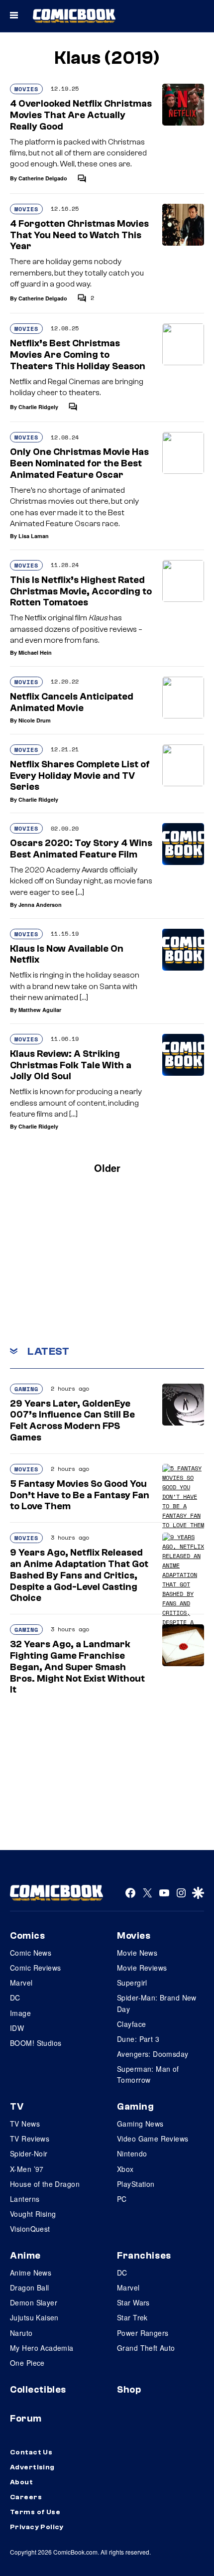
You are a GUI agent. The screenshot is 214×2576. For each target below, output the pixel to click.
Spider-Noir (29, 2153)
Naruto (21, 2333)
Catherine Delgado (43, 178)
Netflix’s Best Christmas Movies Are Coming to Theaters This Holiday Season (78, 355)
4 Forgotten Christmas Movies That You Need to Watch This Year (79, 235)
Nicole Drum (35, 720)
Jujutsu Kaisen (34, 2317)
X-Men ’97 (27, 2169)
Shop (129, 2390)
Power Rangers (143, 2333)
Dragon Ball (30, 2288)
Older (107, 1168)
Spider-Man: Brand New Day (157, 2003)
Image (20, 2013)
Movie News (137, 1953)
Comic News (31, 1953)
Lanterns (25, 2199)
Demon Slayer (34, 2302)
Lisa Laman (34, 536)
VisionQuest (30, 2229)
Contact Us (31, 2452)
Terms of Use (35, 2512)
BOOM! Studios (36, 2043)
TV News (25, 2124)
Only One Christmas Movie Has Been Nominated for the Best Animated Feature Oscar (79, 463)
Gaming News (140, 2124)
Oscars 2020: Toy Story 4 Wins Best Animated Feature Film (81, 849)
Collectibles (38, 2390)
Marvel (21, 1983)
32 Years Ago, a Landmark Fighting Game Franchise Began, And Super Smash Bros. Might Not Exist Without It (77, 1667)
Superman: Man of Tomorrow (148, 2074)
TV (17, 2107)
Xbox (125, 2169)
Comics (27, 1936)
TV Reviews (30, 2139)
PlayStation (136, 2184)
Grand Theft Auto (146, 2348)
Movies (26, 89)
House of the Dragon (45, 2184)
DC (15, 1998)
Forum (26, 2419)
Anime (25, 2256)
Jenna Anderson (40, 905)
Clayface (131, 2024)
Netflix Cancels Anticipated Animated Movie (72, 702)
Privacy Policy (37, 2527)
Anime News (31, 2273)
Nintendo (132, 2153)
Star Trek (132, 2317)
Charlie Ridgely (38, 407)
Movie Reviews (142, 1968)
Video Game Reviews (153, 2139)
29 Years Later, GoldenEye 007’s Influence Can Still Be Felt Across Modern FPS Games (72, 1421)
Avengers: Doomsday (153, 2054)
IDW (17, 2028)
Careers (26, 2497)
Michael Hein (35, 652)
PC (122, 2199)
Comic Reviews (35, 1968)
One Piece (27, 2363)
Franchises (144, 2256)
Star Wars (133, 2302)
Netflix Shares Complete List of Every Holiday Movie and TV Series (80, 776)
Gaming (26, 1389)
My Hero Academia (42, 2348)
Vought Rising (33, 2214)
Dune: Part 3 (138, 2039)
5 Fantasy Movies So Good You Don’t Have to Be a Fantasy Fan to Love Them (80, 1495)
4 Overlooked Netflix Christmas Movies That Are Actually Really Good (81, 115)
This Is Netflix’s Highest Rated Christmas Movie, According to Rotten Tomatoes (81, 591)
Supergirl (132, 1983)
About (21, 2482)
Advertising (32, 2467)
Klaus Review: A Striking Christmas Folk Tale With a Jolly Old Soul (71, 1065)
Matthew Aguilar (40, 1010)
